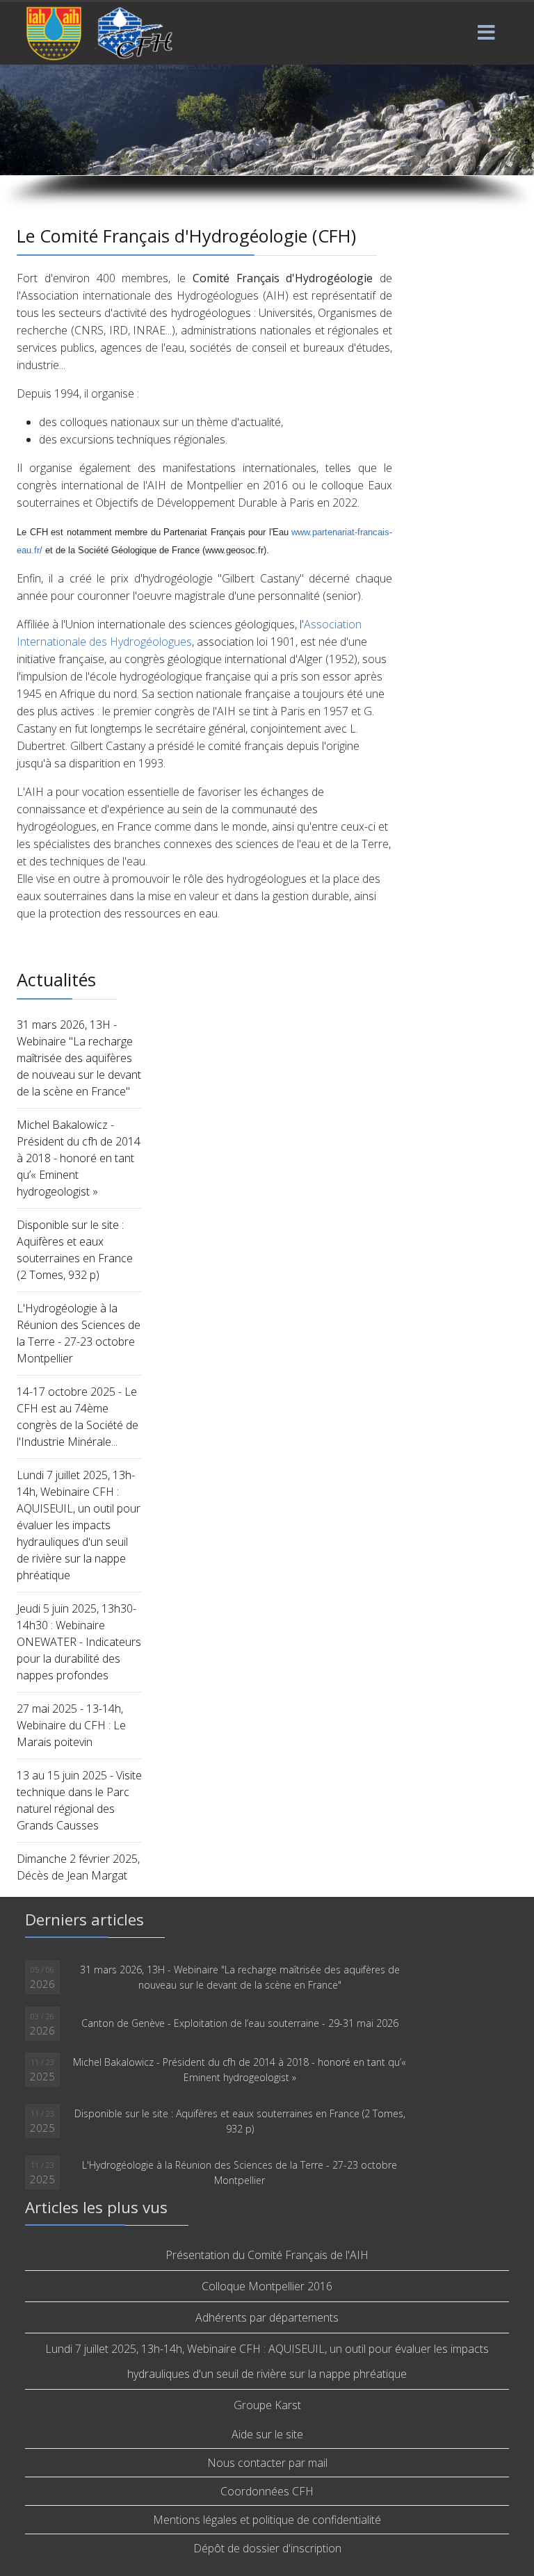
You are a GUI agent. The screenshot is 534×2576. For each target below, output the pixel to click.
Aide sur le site (267, 2434)
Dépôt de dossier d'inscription (267, 2548)
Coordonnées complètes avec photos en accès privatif (191, 146)
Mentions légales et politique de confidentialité (267, 2520)
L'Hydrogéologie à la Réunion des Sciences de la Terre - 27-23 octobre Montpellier (79, 1333)
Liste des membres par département (133, 126)
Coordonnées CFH (267, 2491)
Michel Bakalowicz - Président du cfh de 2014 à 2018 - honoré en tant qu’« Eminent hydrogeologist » (79, 1158)
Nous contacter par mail (267, 2463)
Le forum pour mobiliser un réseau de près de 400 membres (171, 107)
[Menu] (486, 33)
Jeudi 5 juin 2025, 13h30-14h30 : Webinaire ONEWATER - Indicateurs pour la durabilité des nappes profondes (79, 1642)
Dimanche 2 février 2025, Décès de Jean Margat (78, 1867)
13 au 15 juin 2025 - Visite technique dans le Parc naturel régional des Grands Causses (79, 1800)
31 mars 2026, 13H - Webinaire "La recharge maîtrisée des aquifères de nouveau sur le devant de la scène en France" (79, 1058)
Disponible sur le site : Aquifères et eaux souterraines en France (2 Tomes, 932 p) (75, 1250)
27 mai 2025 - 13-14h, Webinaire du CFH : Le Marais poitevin (71, 1725)
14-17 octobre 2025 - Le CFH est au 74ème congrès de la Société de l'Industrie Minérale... (78, 1417)
